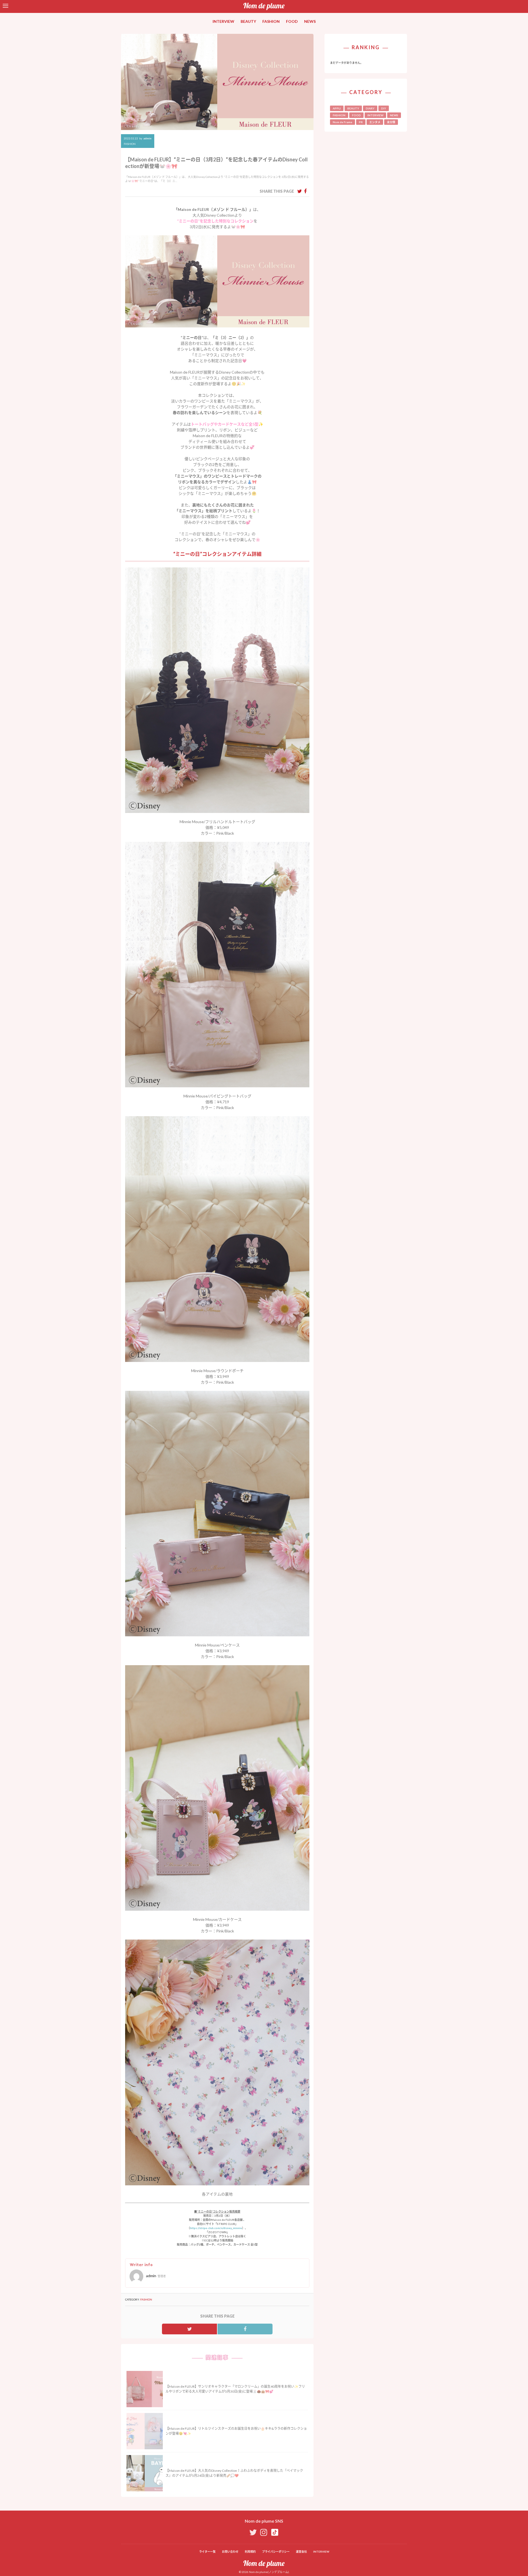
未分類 (391, 122)
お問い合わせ (230, 2552)
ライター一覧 (207, 2552)
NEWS (310, 21)
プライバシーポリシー (276, 2552)
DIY (384, 108)
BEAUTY (248, 21)
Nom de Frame (343, 122)
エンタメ (375, 122)
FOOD (292, 21)
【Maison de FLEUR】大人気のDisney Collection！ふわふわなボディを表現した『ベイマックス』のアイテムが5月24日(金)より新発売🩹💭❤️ (234, 2473)
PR (361, 122)
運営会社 (301, 2552)
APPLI (337, 108)
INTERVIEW (223, 21)
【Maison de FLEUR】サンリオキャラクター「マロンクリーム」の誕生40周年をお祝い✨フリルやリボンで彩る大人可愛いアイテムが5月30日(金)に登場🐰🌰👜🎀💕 (235, 2389)
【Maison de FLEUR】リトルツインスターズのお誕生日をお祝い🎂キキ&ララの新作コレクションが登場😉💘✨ (236, 2431)
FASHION (271, 21)
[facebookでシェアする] (305, 191)
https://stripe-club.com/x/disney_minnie (216, 2228)
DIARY (370, 108)
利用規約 (250, 2552)
